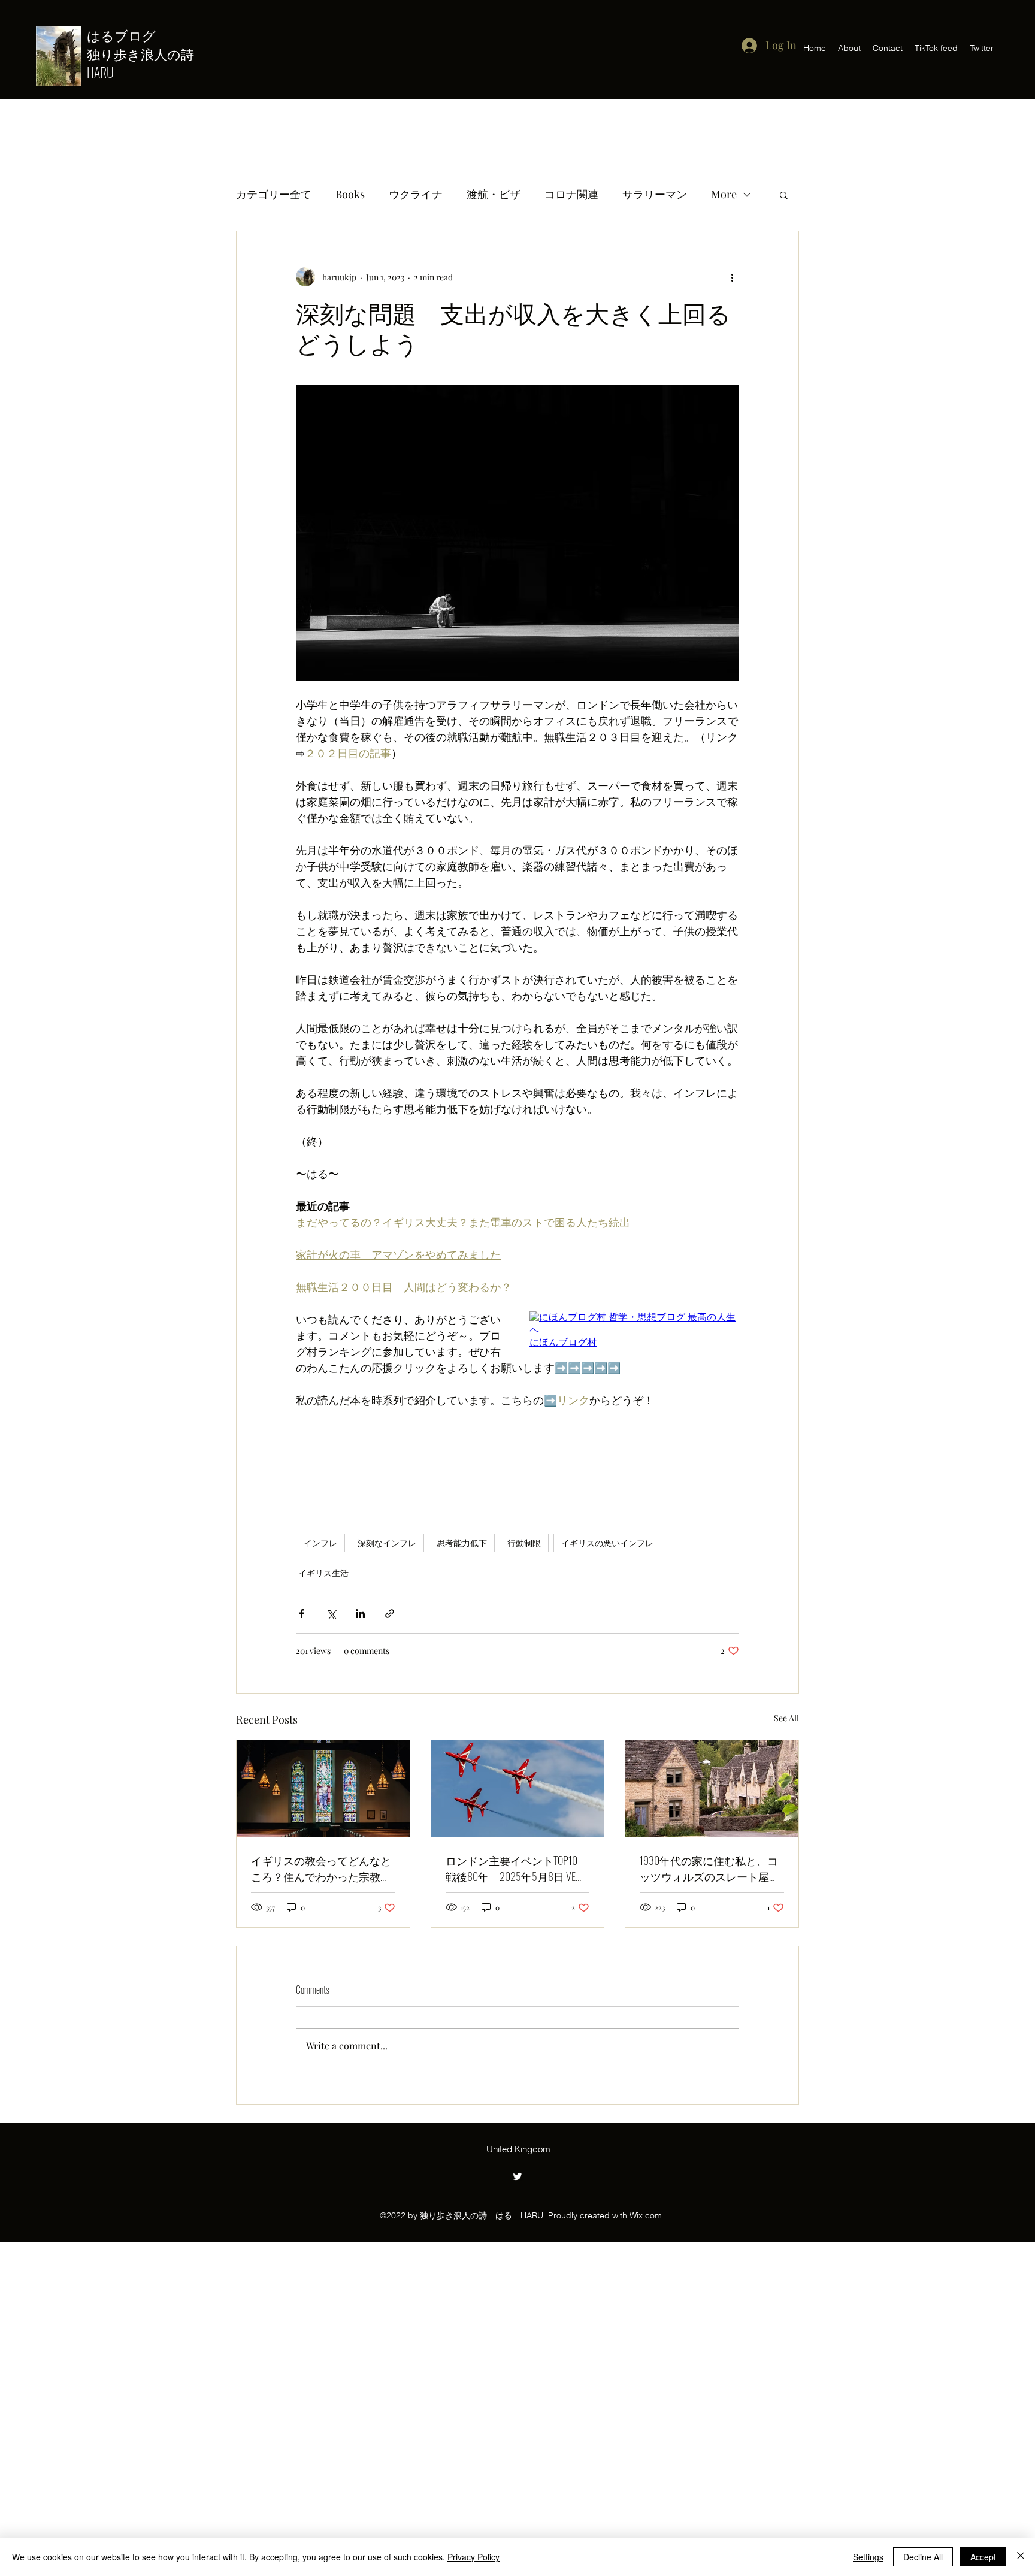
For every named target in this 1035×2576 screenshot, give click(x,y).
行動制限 (524, 1543)
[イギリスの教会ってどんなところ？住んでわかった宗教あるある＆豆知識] (323, 1789)
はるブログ (128, 35)
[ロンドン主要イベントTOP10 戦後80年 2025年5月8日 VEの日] (518, 1789)
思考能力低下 (462, 1543)
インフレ (320, 1543)
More (724, 194)
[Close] (1021, 2557)
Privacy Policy (473, 2557)
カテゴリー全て (274, 194)
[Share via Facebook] (302, 1614)
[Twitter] (517, 2176)
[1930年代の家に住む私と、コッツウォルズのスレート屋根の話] (712, 1789)
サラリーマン (655, 194)
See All (786, 1718)
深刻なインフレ (387, 1543)
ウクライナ (416, 194)
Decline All (923, 2557)
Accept (983, 2557)
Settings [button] (868, 2557)
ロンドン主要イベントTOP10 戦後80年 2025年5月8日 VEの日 (517, 1868)
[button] (784, 195)
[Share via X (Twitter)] (331, 1614)
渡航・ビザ (494, 194)
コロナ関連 (571, 194)
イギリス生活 (323, 1573)
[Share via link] (390, 1614)
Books (350, 194)
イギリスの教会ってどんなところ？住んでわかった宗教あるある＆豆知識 (321, 1868)
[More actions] (732, 277)
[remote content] (634, 1330)
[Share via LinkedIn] (360, 1614)
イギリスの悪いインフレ (607, 1543)
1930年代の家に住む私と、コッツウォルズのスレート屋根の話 (710, 1868)
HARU (100, 72)
